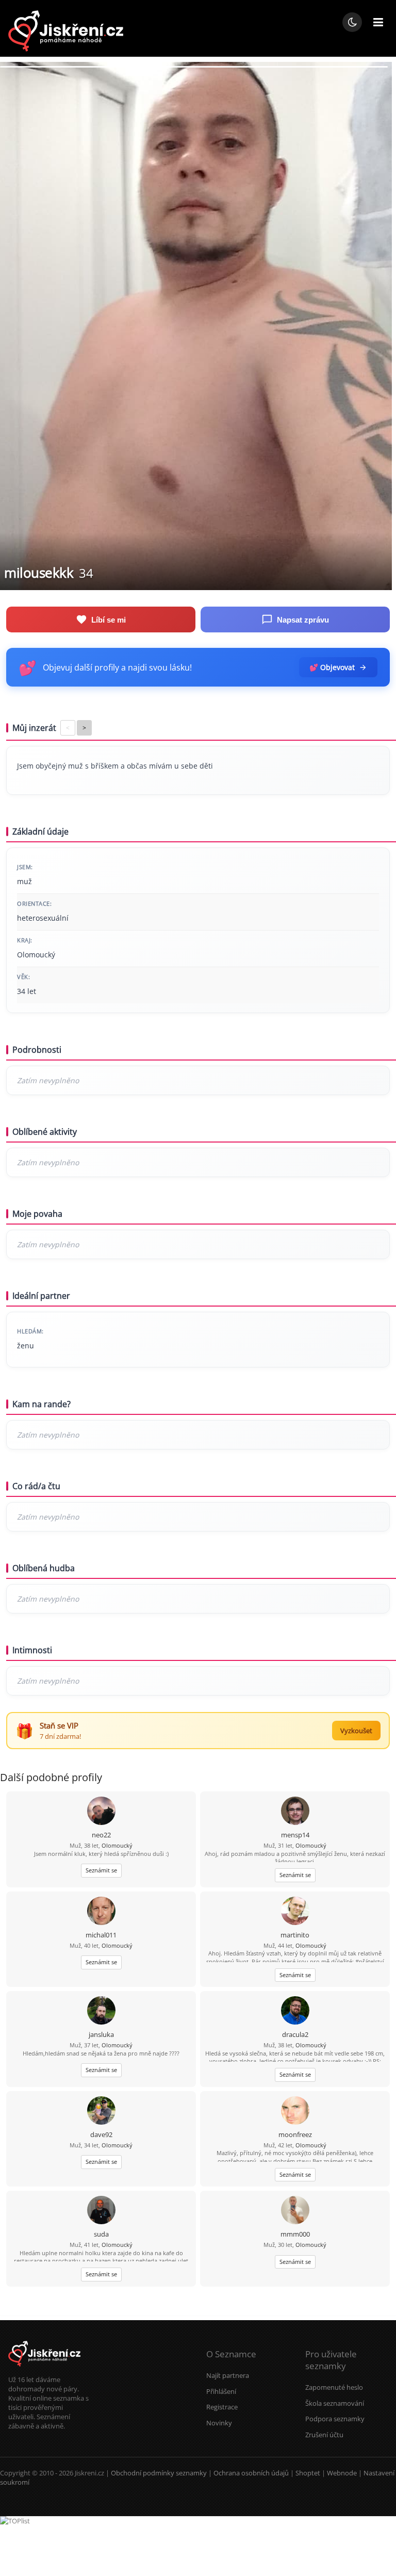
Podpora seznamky (335, 2419)
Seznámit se (101, 1870)
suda (101, 2234)
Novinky (219, 2423)
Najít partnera (228, 2375)
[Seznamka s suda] (101, 2211)
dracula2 (295, 2034)
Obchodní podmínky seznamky (159, 2473)
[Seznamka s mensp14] (295, 1812)
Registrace (222, 2407)
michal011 (101, 1935)
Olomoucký (117, 1845)
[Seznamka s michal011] (101, 1912)
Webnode (342, 2473)
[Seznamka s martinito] (295, 1912)
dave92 (101, 2134)
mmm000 (295, 2234)
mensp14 (295, 1835)
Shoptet (308, 2473)
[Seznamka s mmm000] (295, 2211)
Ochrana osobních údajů (251, 2473)
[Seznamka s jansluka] (101, 2011)
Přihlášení (221, 2391)
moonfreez (295, 2134)
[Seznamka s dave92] (101, 2112)
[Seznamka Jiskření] (44, 2370)
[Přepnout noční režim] (352, 22)
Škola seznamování (335, 2403)
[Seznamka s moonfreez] (295, 2112)
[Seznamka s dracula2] (295, 2011)
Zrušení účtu (324, 2435)
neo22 (101, 1835)
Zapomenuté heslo (334, 2387)
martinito (295, 1935)
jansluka (101, 2034)
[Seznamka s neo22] (101, 1812)
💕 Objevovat (332, 667)
